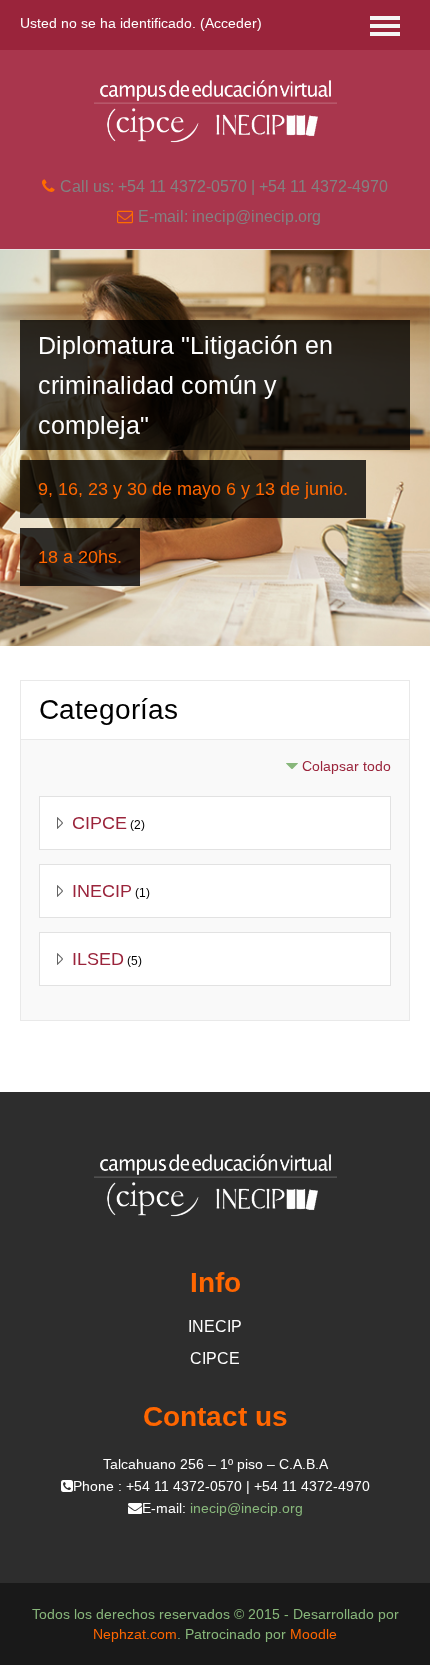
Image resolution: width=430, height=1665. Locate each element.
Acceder (231, 23)
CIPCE (99, 823)
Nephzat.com (135, 1634)
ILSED (98, 959)
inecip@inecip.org (246, 1508)
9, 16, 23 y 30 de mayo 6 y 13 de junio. (193, 489)
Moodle (313, 1634)
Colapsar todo (346, 766)
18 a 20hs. (80, 557)
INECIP (102, 891)
